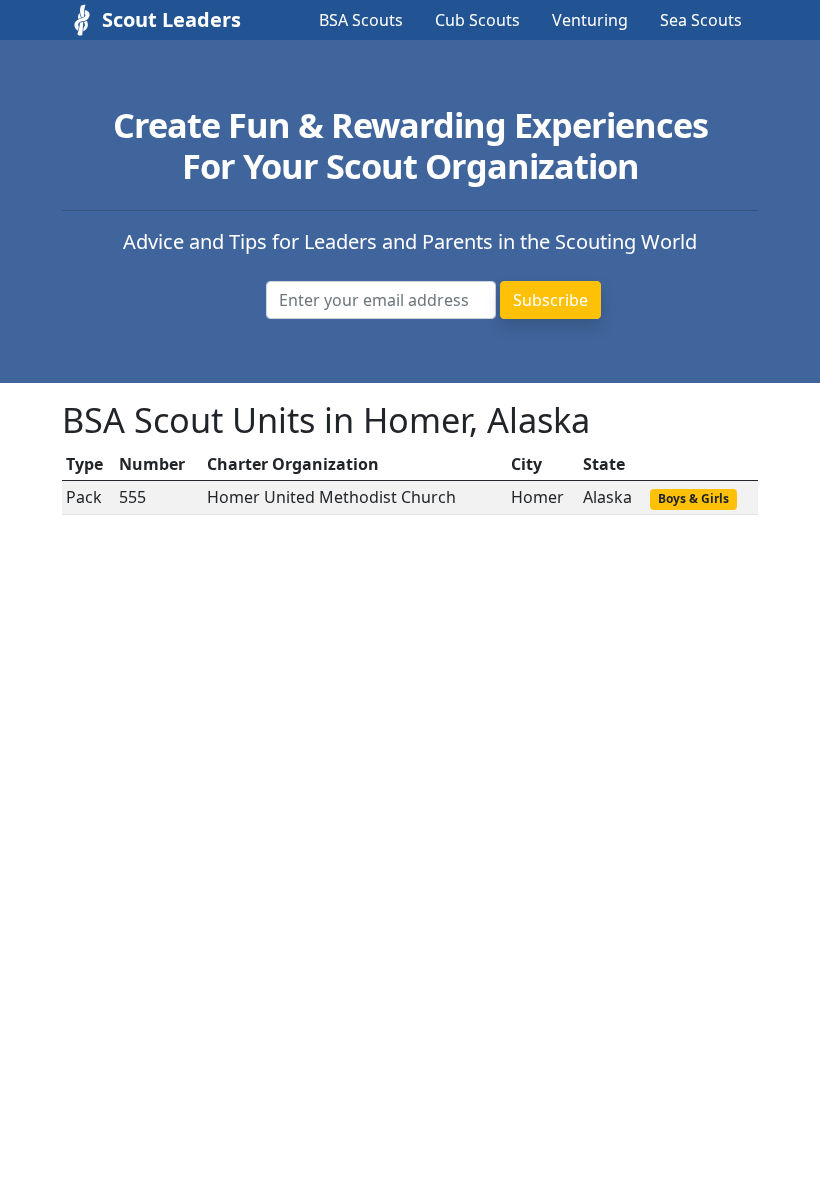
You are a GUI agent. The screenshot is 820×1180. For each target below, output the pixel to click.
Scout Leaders (152, 19)
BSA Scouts (361, 20)
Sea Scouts (701, 20)
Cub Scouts (477, 20)
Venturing (590, 20)
